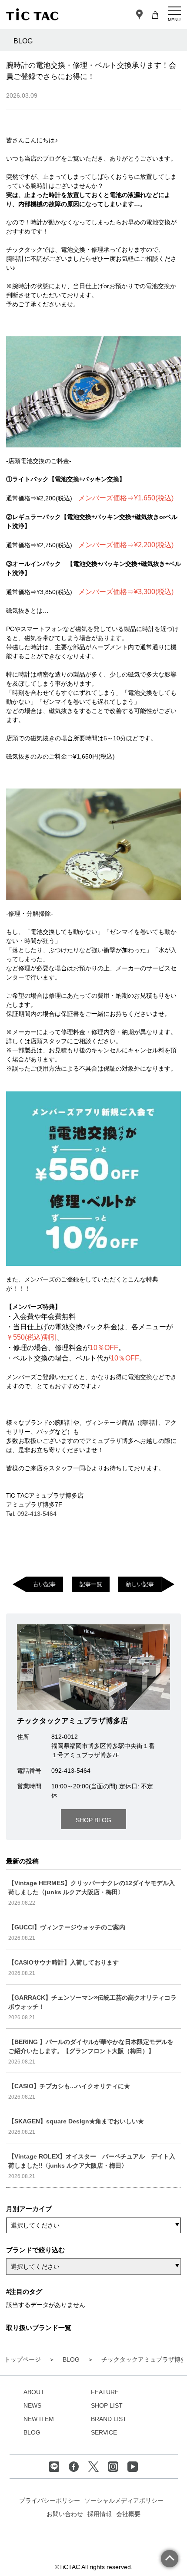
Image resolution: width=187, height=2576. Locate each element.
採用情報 (100, 2514)
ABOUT (34, 2392)
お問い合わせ (65, 2514)
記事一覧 (91, 1584)
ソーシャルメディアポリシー (124, 2500)
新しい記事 (140, 1584)
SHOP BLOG (93, 1820)
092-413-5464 (37, 1514)
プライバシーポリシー (50, 2500)
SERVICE (104, 2432)
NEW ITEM (39, 2419)
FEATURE (105, 2392)
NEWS (32, 2405)
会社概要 (128, 2514)
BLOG (32, 2432)
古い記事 (44, 1584)
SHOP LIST (107, 2405)
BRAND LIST (109, 2419)
